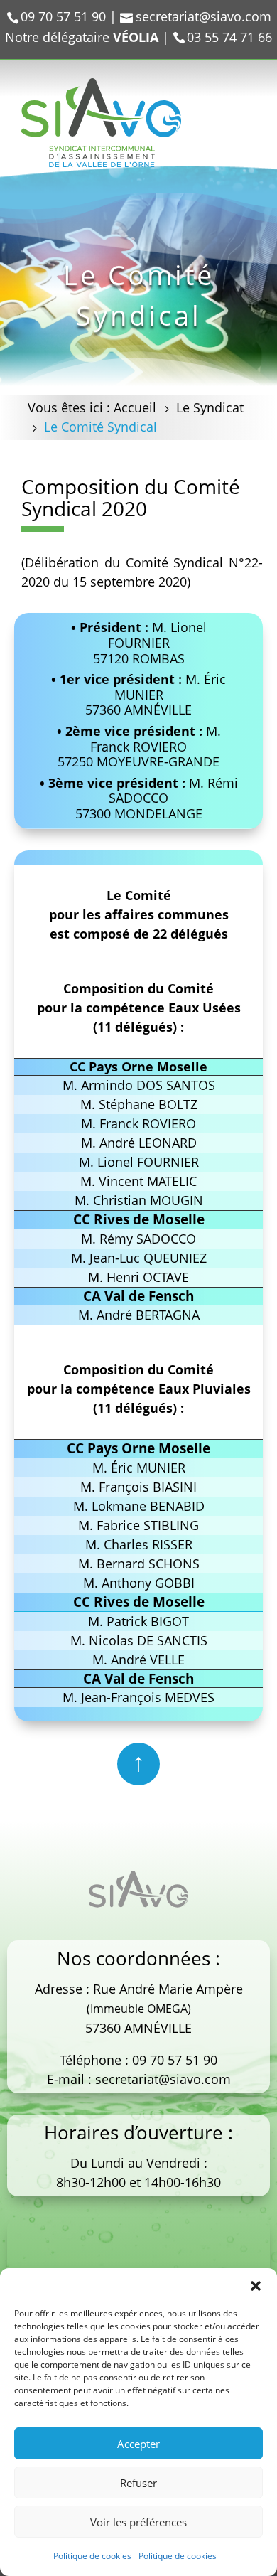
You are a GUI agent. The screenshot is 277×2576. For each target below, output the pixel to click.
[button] (256, 2286)
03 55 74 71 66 (229, 37)
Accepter (138, 2444)
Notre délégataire (82, 37)
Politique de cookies (92, 2556)
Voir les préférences (138, 2522)
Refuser (138, 2483)
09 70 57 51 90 (175, 2060)
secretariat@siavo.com (163, 2079)
